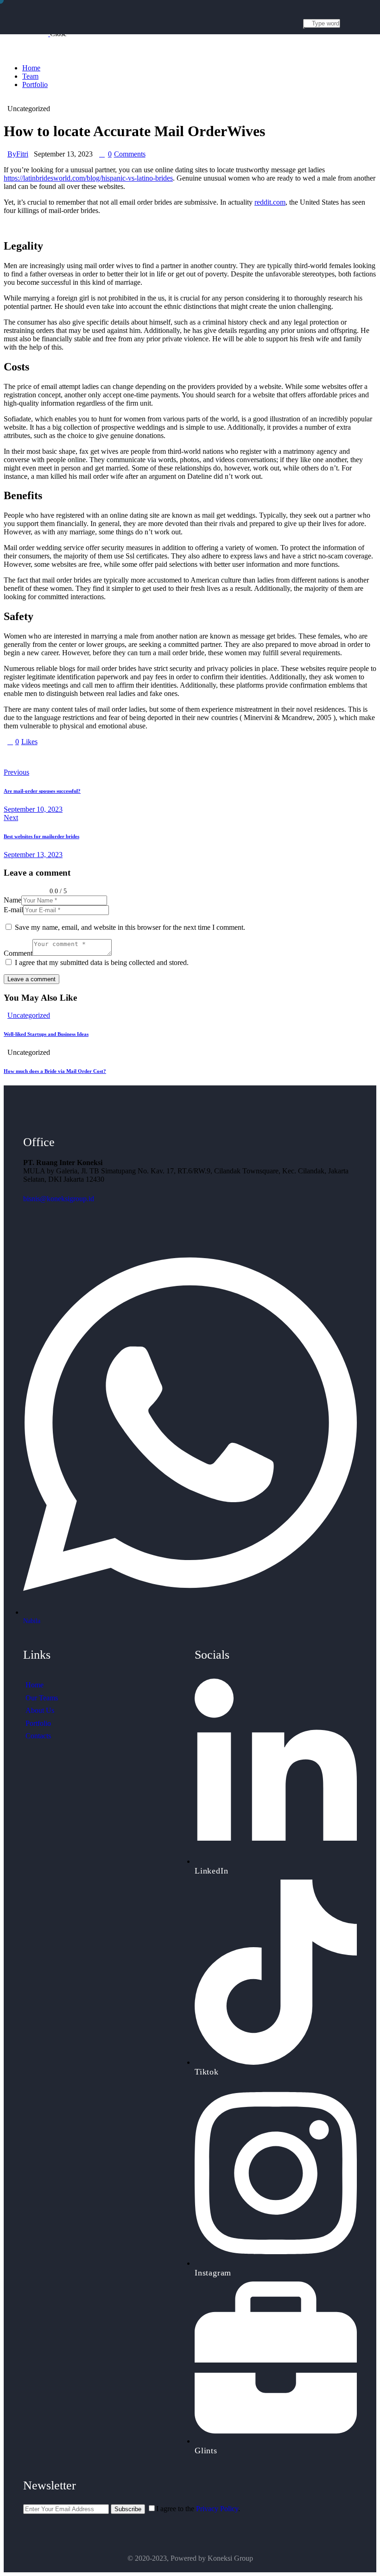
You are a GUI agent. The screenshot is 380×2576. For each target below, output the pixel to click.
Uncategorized (29, 1015)
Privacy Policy (217, 2509)
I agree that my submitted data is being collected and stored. (102, 962)
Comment (18, 953)
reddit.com (270, 202)
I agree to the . (198, 2509)
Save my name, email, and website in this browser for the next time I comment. (130, 927)
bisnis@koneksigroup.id (59, 1199)
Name (13, 900)
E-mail (13, 910)
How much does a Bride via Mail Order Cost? (55, 1071)
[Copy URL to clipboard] (93, 757)
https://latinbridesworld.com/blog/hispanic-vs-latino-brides (88, 178)
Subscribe (128, 2509)
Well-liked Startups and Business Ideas (46, 1034)
